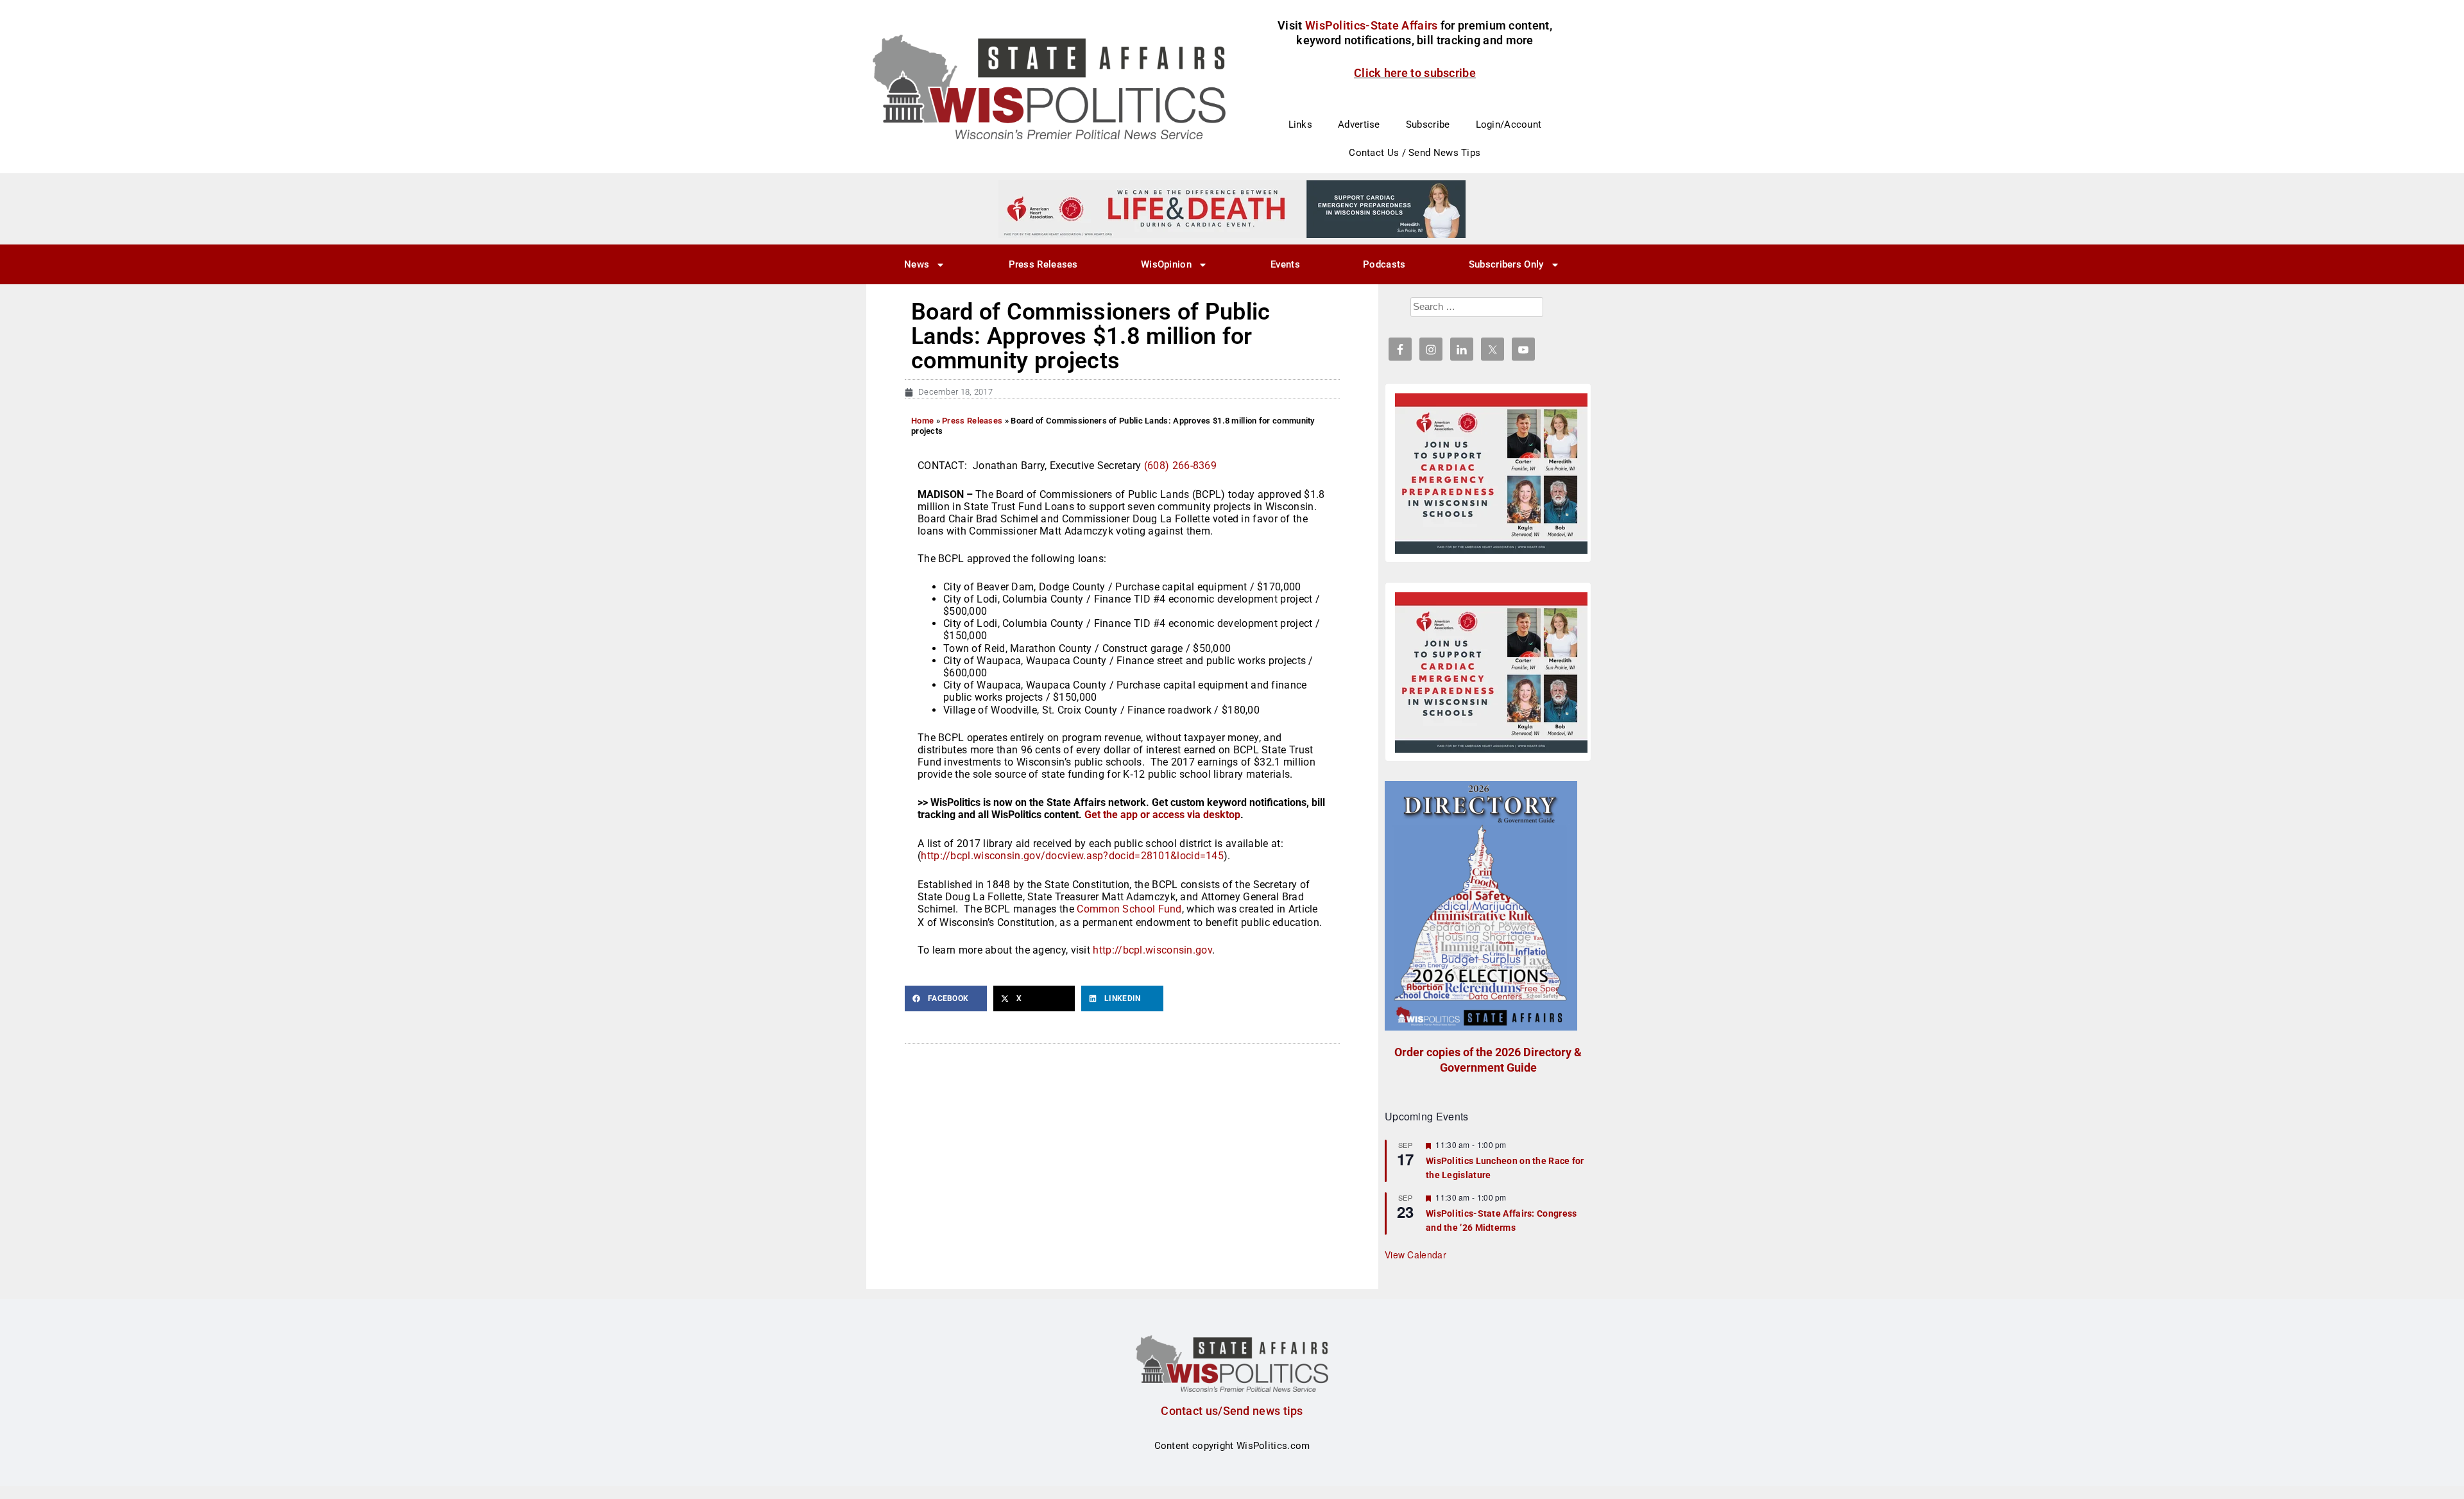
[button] (946, 998)
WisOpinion (1166, 264)
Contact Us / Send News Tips (1415, 153)
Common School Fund (1129, 909)
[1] (1232, 209)
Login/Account (1509, 124)
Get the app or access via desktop (1162, 815)
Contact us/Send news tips (1232, 1411)
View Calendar (1416, 1255)
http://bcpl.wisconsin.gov (1152, 950)
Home (922, 421)
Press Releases (1043, 264)
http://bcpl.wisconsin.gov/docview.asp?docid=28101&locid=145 (1072, 856)
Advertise (1359, 124)
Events (1285, 264)
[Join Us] (1491, 474)
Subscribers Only (1506, 264)
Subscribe (1428, 124)
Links (1301, 124)
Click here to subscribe (1415, 73)
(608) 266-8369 (1180, 466)
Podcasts (1384, 264)
